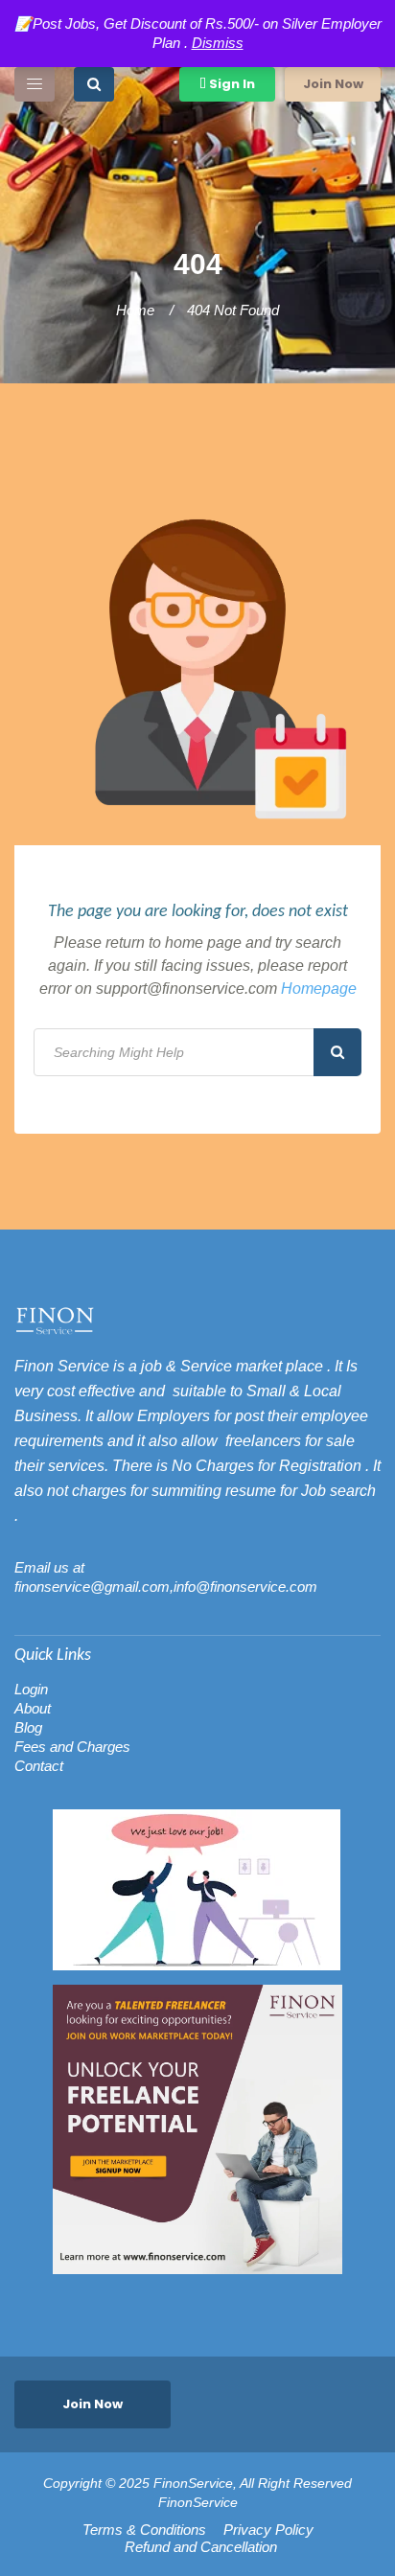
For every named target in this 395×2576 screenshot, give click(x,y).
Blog (28, 1727)
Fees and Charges (72, 1747)
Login (31, 1689)
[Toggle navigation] (35, 84)
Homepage (319, 989)
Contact (39, 1766)
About (33, 1708)
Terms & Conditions (144, 2530)
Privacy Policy (268, 2530)
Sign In (231, 84)
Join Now (333, 84)
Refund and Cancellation (201, 2547)
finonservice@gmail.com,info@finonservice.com (166, 1587)
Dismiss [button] (218, 43)
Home (135, 310)
